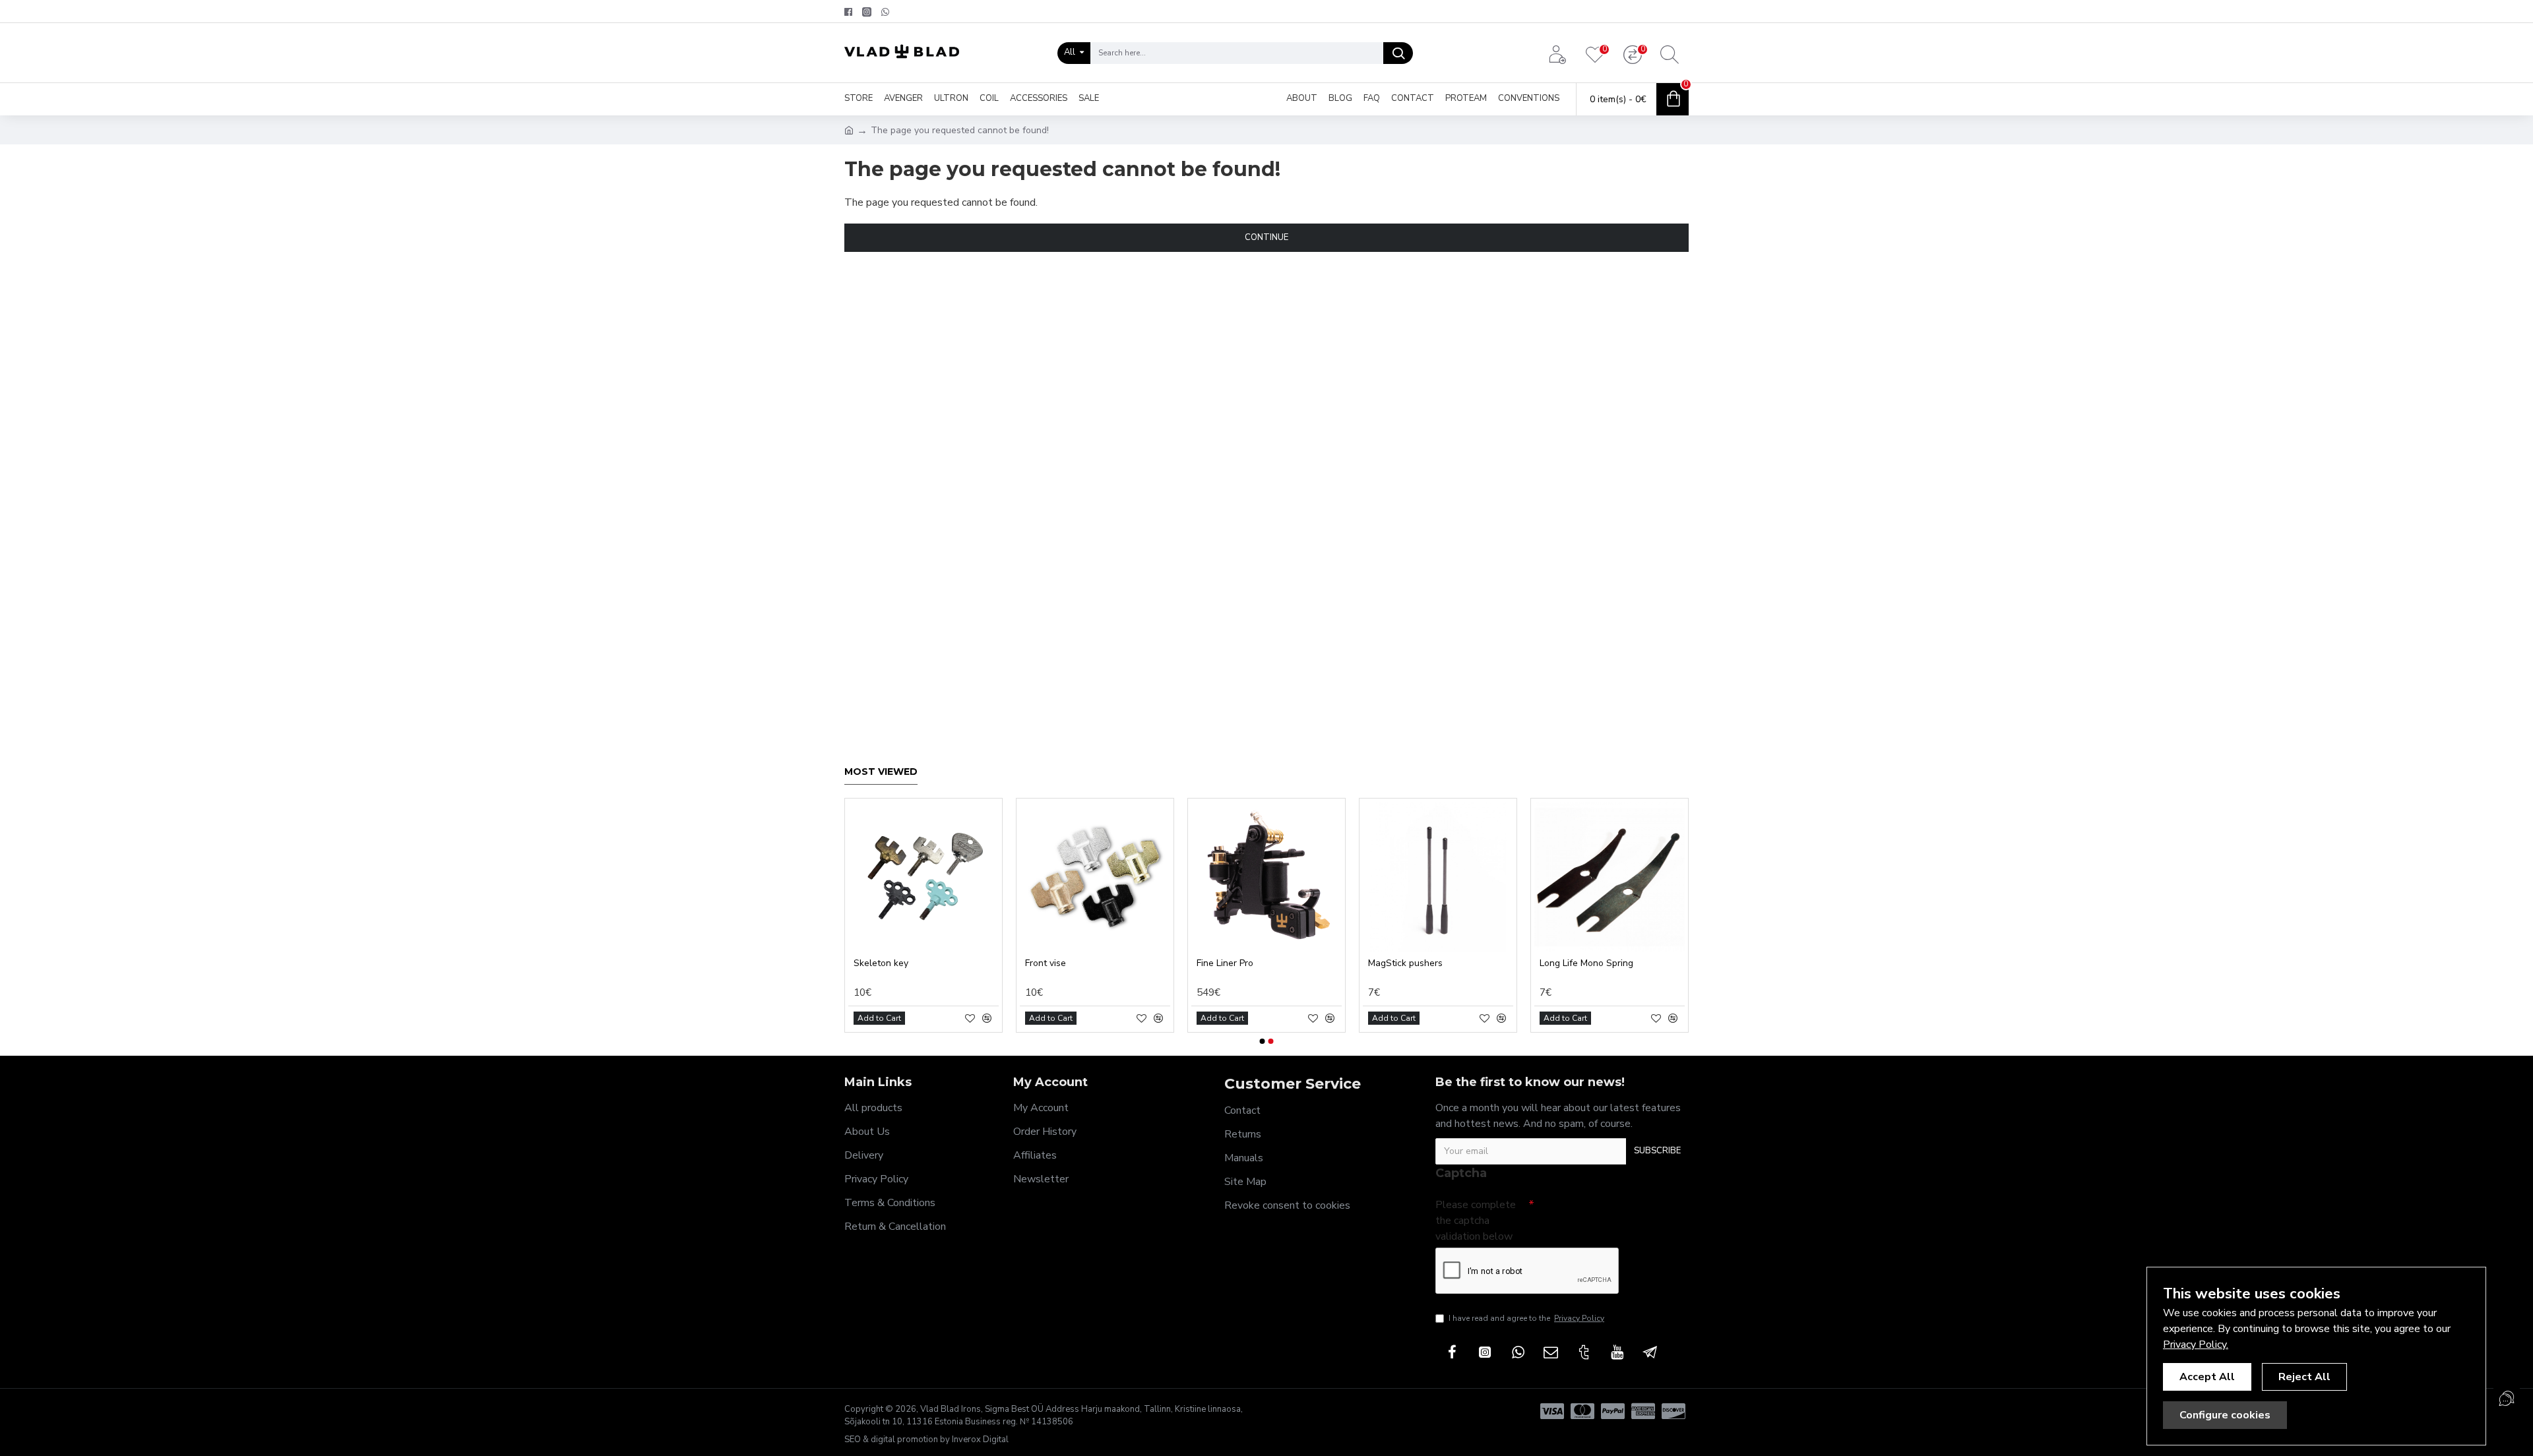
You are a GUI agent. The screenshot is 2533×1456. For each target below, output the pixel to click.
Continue (1266, 237)
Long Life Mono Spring (1586, 963)
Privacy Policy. (2196, 1345)
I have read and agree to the (1526, 1318)
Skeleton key (881, 963)
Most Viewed (881, 772)
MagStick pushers (1405, 963)
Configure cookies (2225, 1415)
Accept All (2207, 1377)
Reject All (2304, 1377)
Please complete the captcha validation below (1476, 1221)
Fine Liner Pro (1225, 963)
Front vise (1046, 963)
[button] (1263, 1041)
